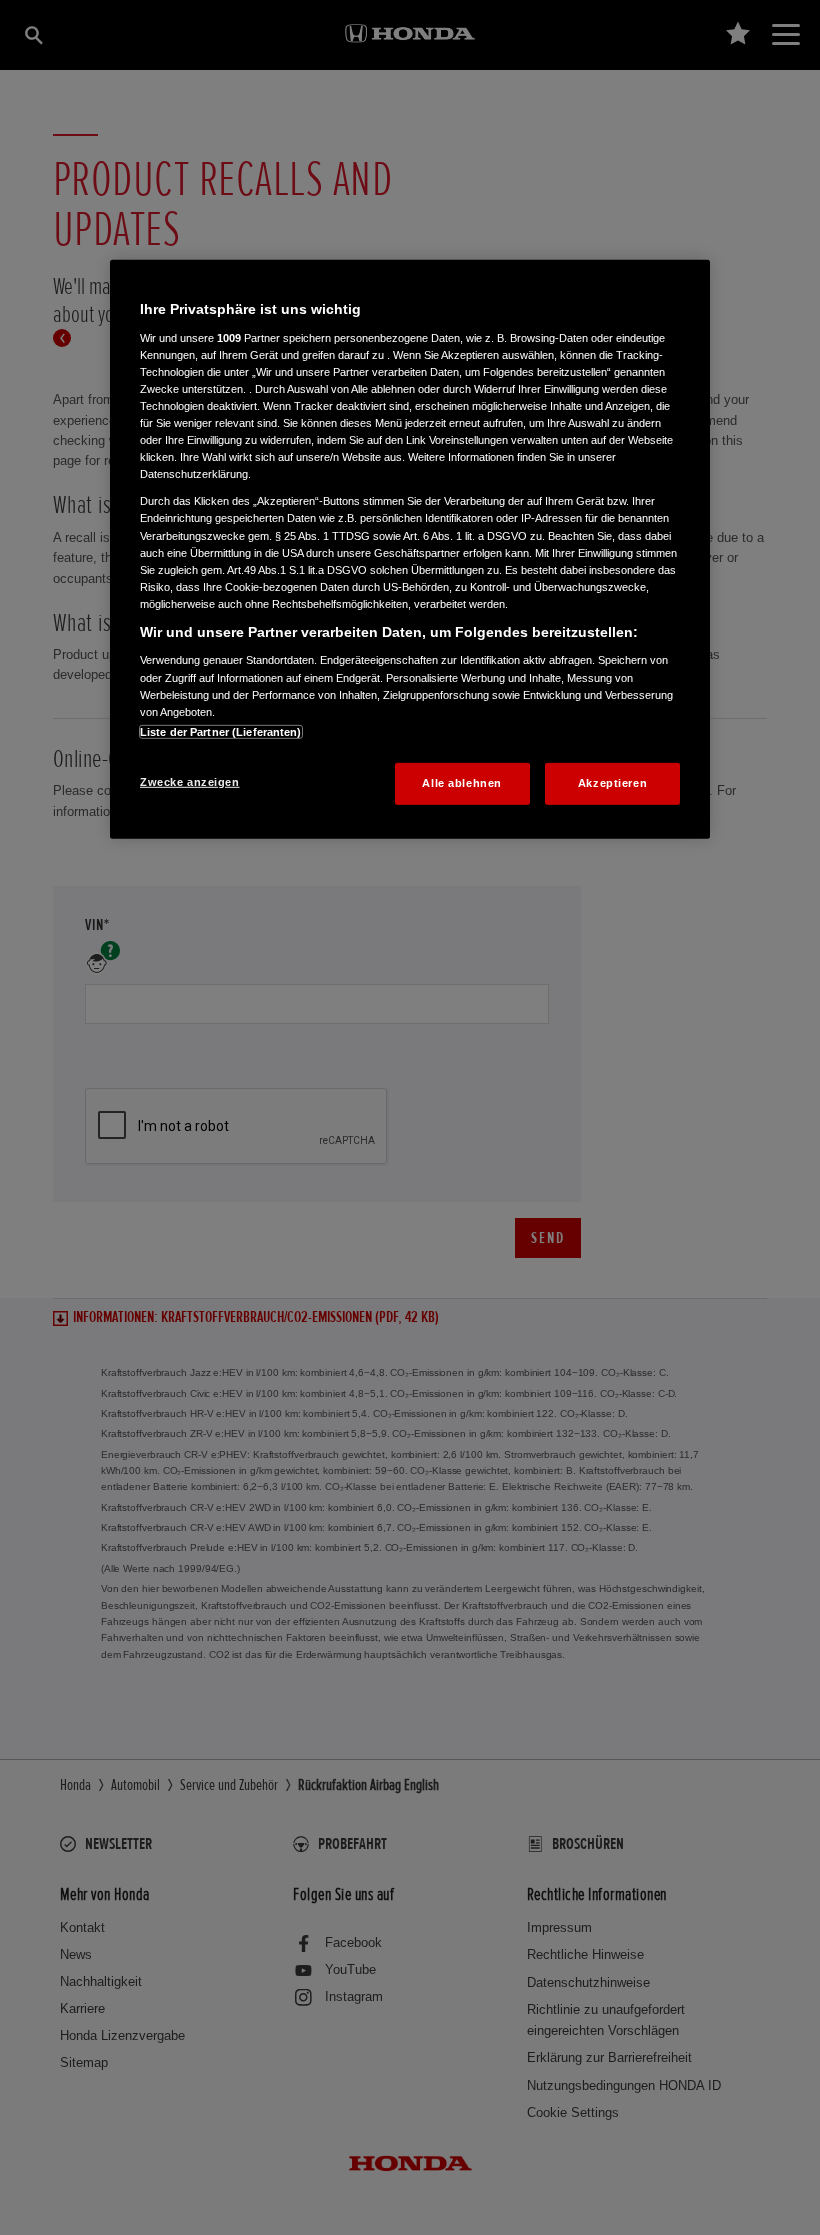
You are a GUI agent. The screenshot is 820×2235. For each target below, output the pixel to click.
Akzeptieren (612, 783)
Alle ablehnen (461, 783)
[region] (410, 549)
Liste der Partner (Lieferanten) (221, 732)
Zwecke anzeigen (190, 782)
